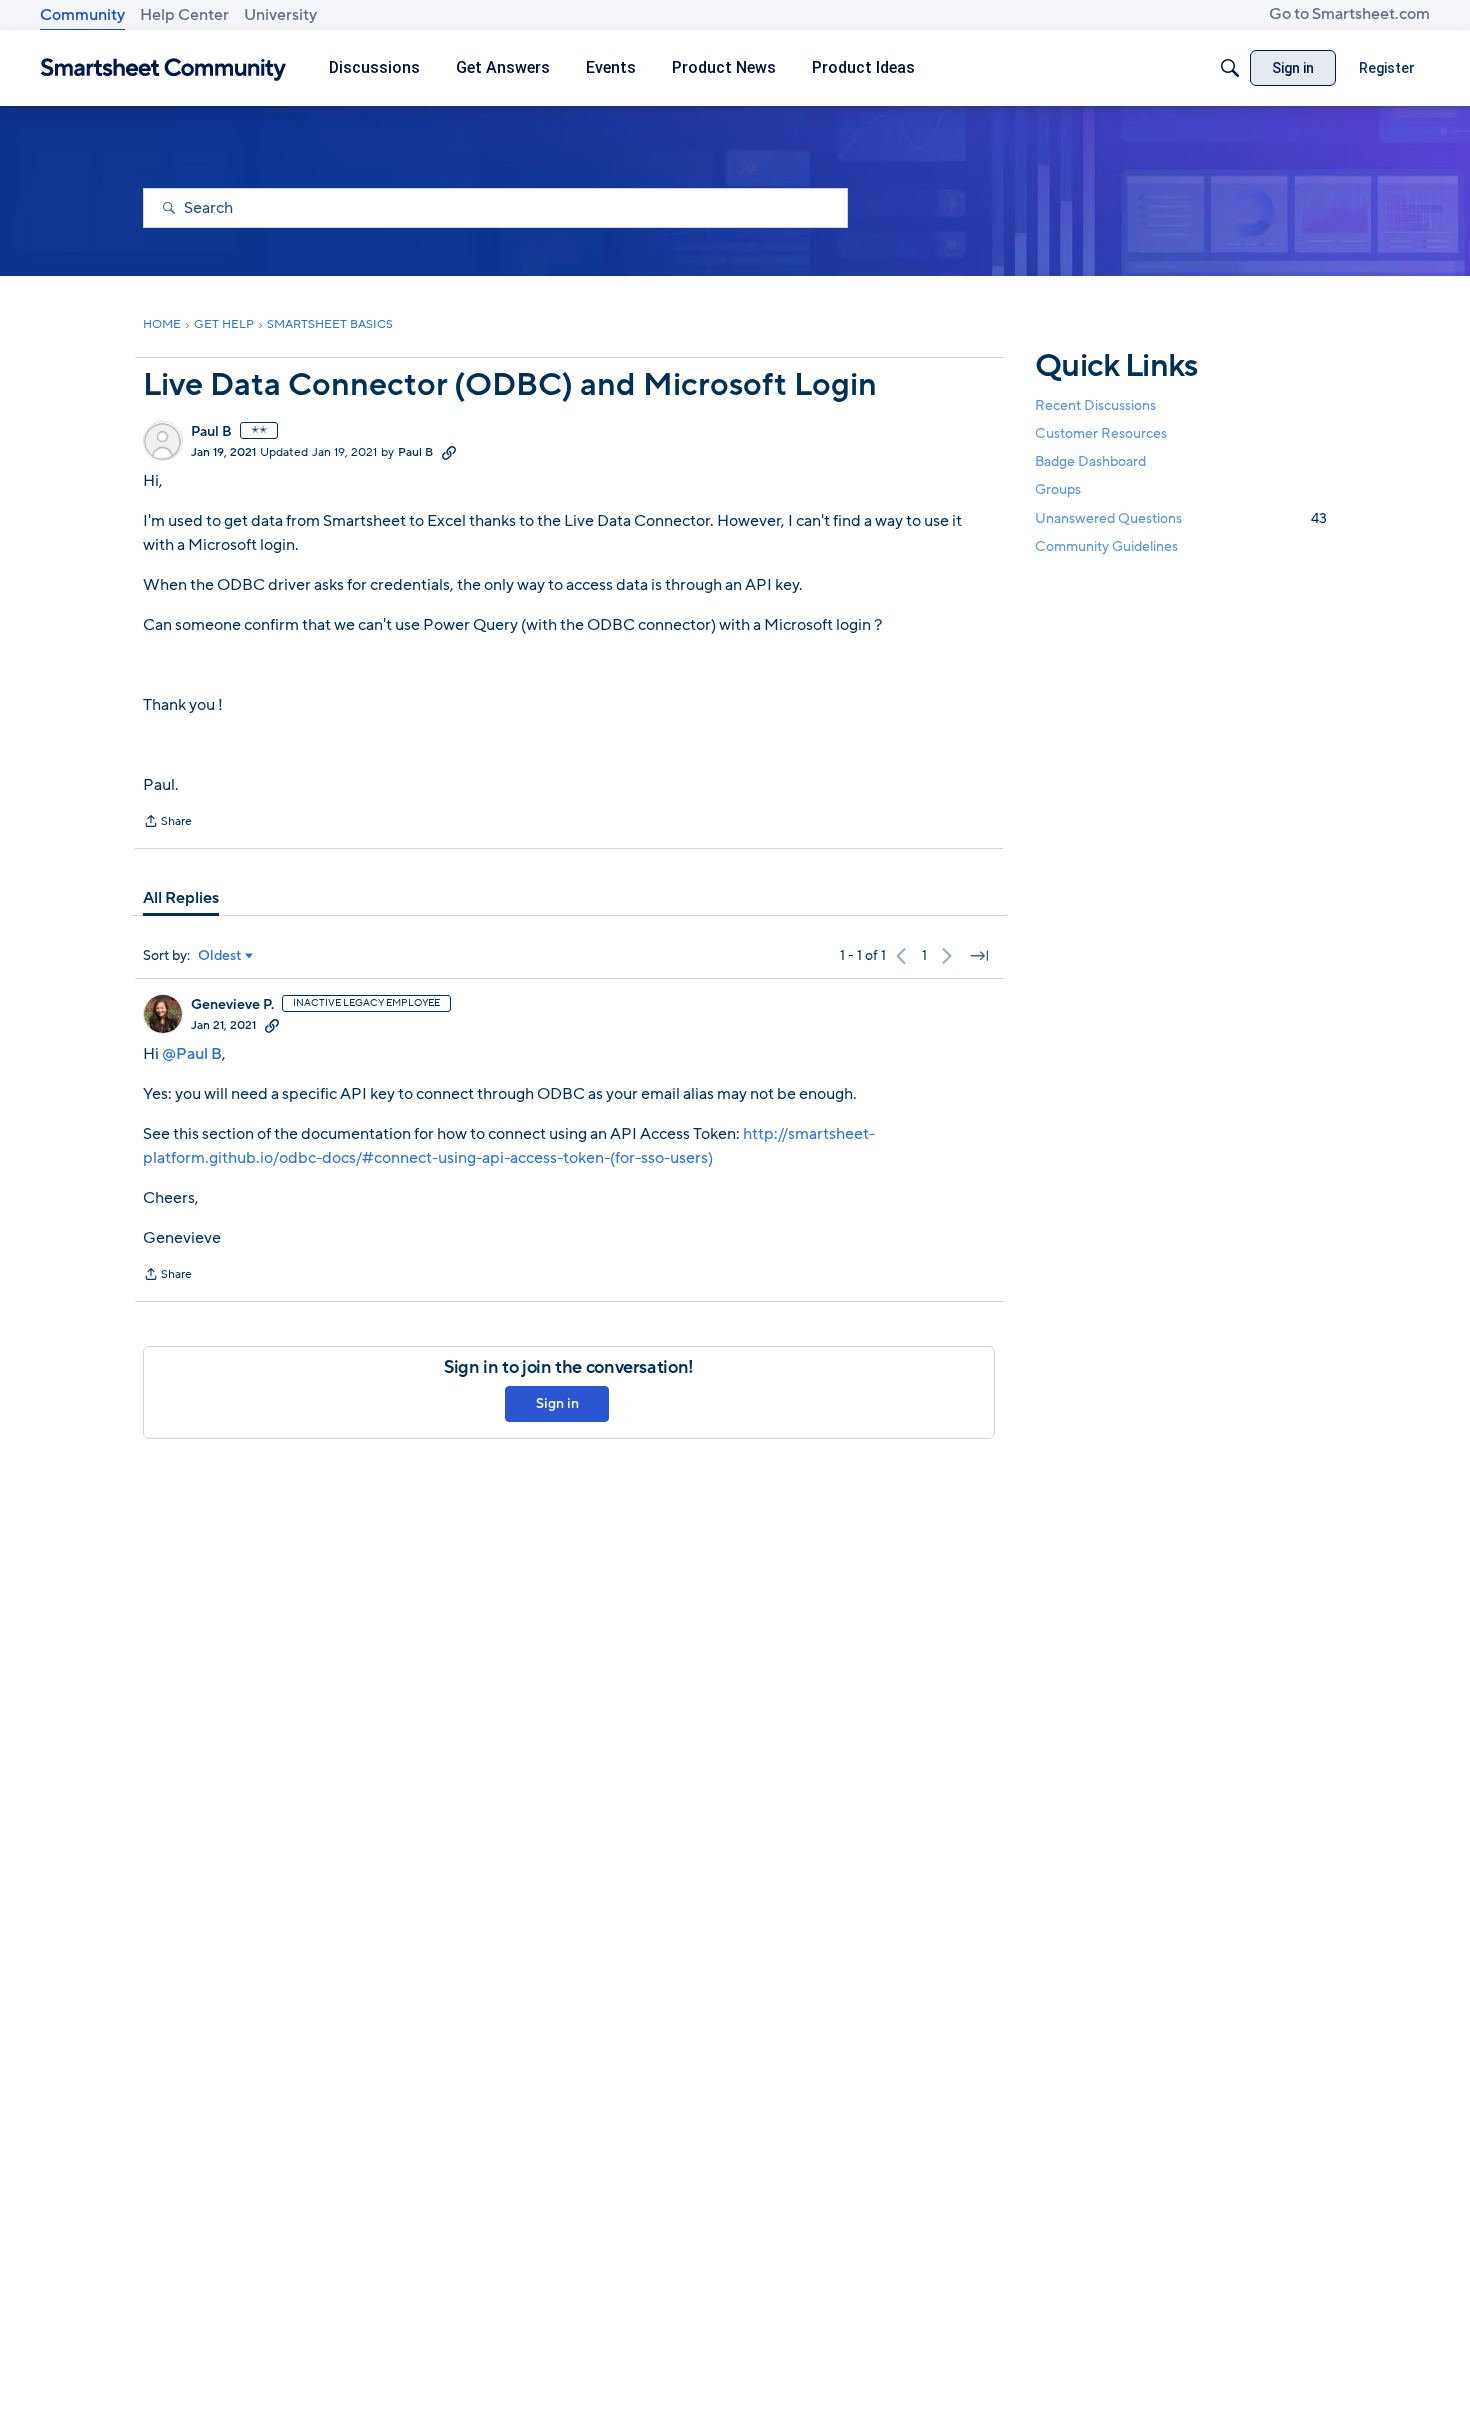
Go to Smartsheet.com (1349, 14)
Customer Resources (1101, 433)
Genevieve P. (232, 1005)
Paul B (211, 432)
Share (167, 823)
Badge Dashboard (1090, 461)
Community (82, 15)
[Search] (1230, 68)
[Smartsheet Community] (163, 68)
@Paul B (192, 1054)
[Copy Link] (449, 452)
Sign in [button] (557, 1403)
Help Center (184, 15)
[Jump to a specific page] (979, 956)
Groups (1058, 490)
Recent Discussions (1095, 405)
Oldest (220, 956)
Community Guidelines (1106, 546)
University (280, 15)
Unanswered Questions (1181, 518)
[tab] (181, 898)
